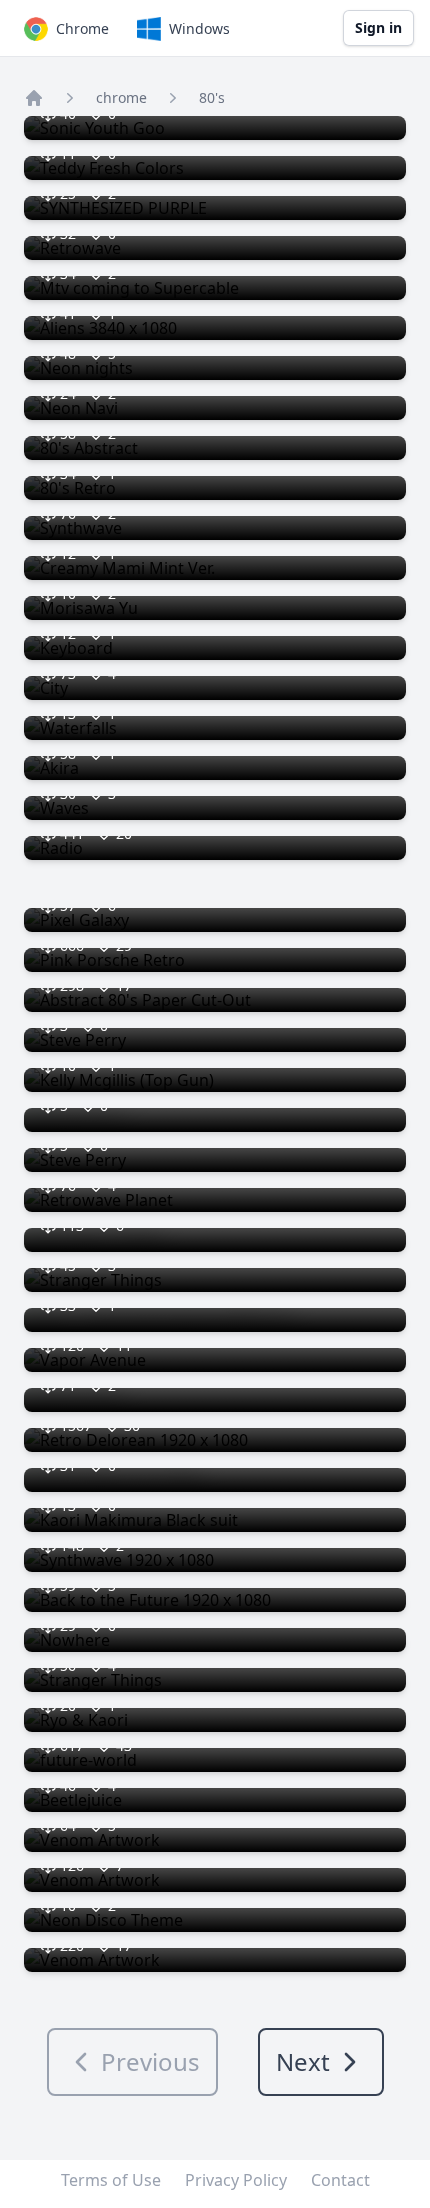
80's (212, 97)
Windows (199, 28)
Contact (340, 2180)
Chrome (82, 28)
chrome (121, 97)
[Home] (34, 98)
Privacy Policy (236, 2180)
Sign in (378, 27)
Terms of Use (111, 2180)
